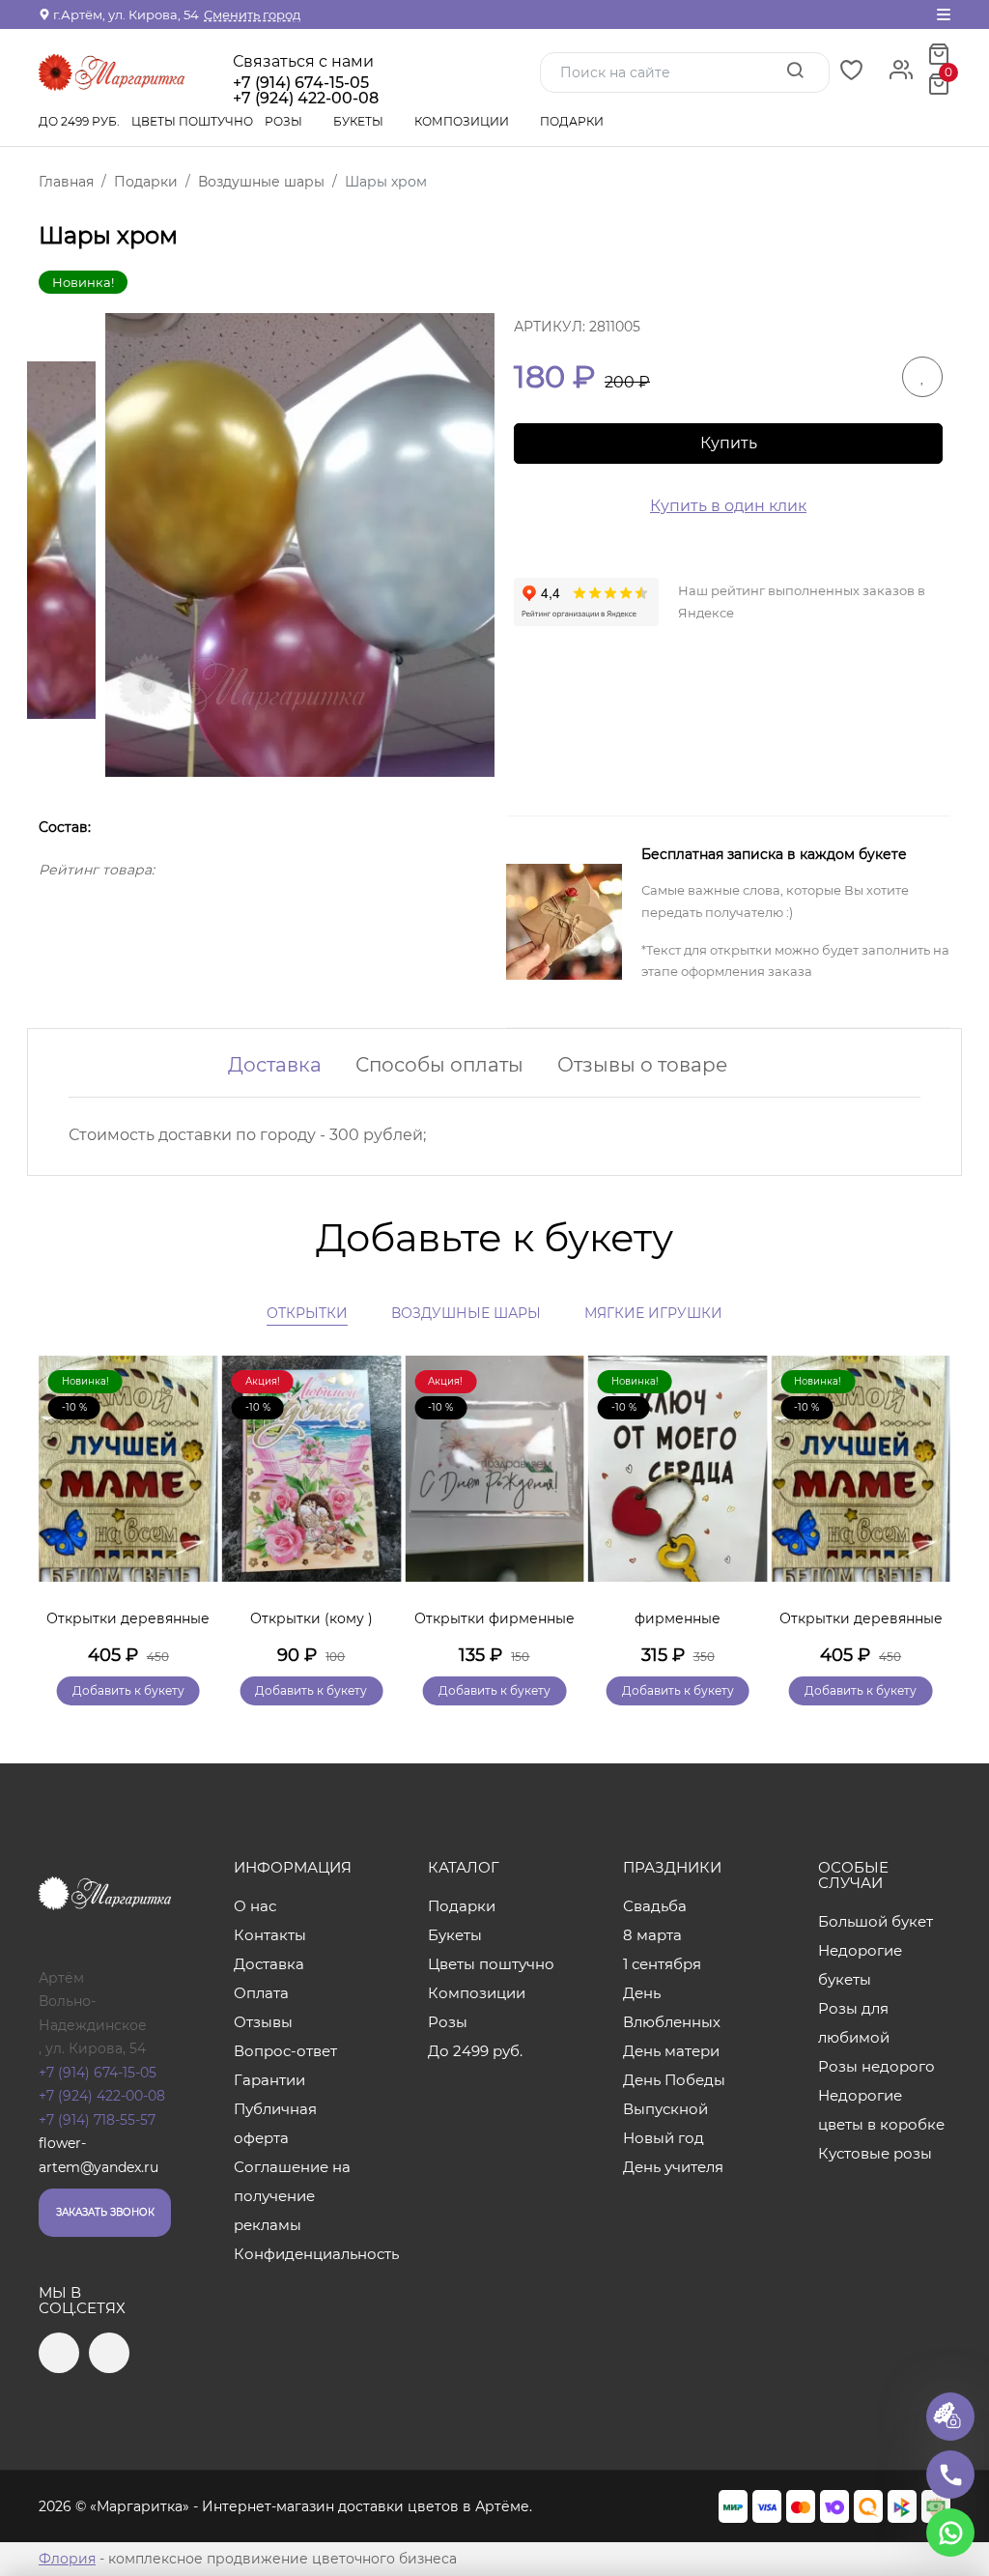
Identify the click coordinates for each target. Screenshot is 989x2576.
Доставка (275, 1065)
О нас (255, 1906)
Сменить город (252, 14)
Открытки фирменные (494, 1618)
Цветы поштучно (192, 121)
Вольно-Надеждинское (93, 2013)
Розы (285, 121)
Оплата (261, 1993)
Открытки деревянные (128, 1618)
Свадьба (655, 1906)
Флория (67, 2559)
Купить (729, 443)
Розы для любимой (854, 2023)
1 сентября (662, 1964)
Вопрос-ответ (285, 2051)
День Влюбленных (672, 2007)
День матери (671, 2051)
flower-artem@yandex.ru (99, 2155)
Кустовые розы (875, 2153)
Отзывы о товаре (642, 1065)
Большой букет (876, 1921)
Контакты (270, 1935)
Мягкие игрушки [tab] (653, 1313)
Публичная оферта (275, 2123)
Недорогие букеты (860, 1965)
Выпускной (665, 2109)
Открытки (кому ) (311, 1618)
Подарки (573, 121)
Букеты (360, 121)
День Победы (674, 2080)
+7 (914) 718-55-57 (97, 2120)
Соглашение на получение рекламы (292, 2196)
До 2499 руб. (79, 121)
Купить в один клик (728, 506)
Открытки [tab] (307, 1313)
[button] (926, 1503)
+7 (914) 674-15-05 (301, 83)
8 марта (652, 1935)
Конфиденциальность (300, 2254)
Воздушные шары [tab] (466, 1313)
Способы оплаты (439, 1065)
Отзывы (263, 2022)
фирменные (678, 1618)
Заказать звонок (105, 2212)
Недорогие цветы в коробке (881, 2110)
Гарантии (269, 2080)
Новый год (664, 2138)
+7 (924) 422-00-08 (102, 2096)
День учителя (673, 2167)
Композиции (463, 121)
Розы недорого (876, 2066)
